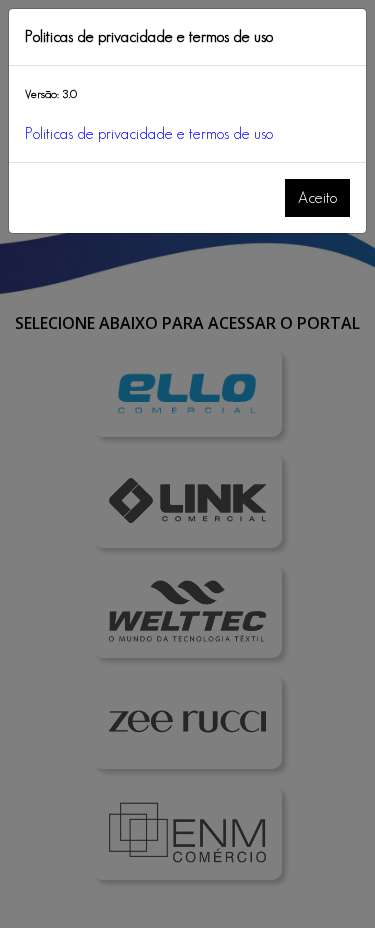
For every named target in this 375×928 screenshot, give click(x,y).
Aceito (317, 197)
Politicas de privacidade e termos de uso (149, 133)
